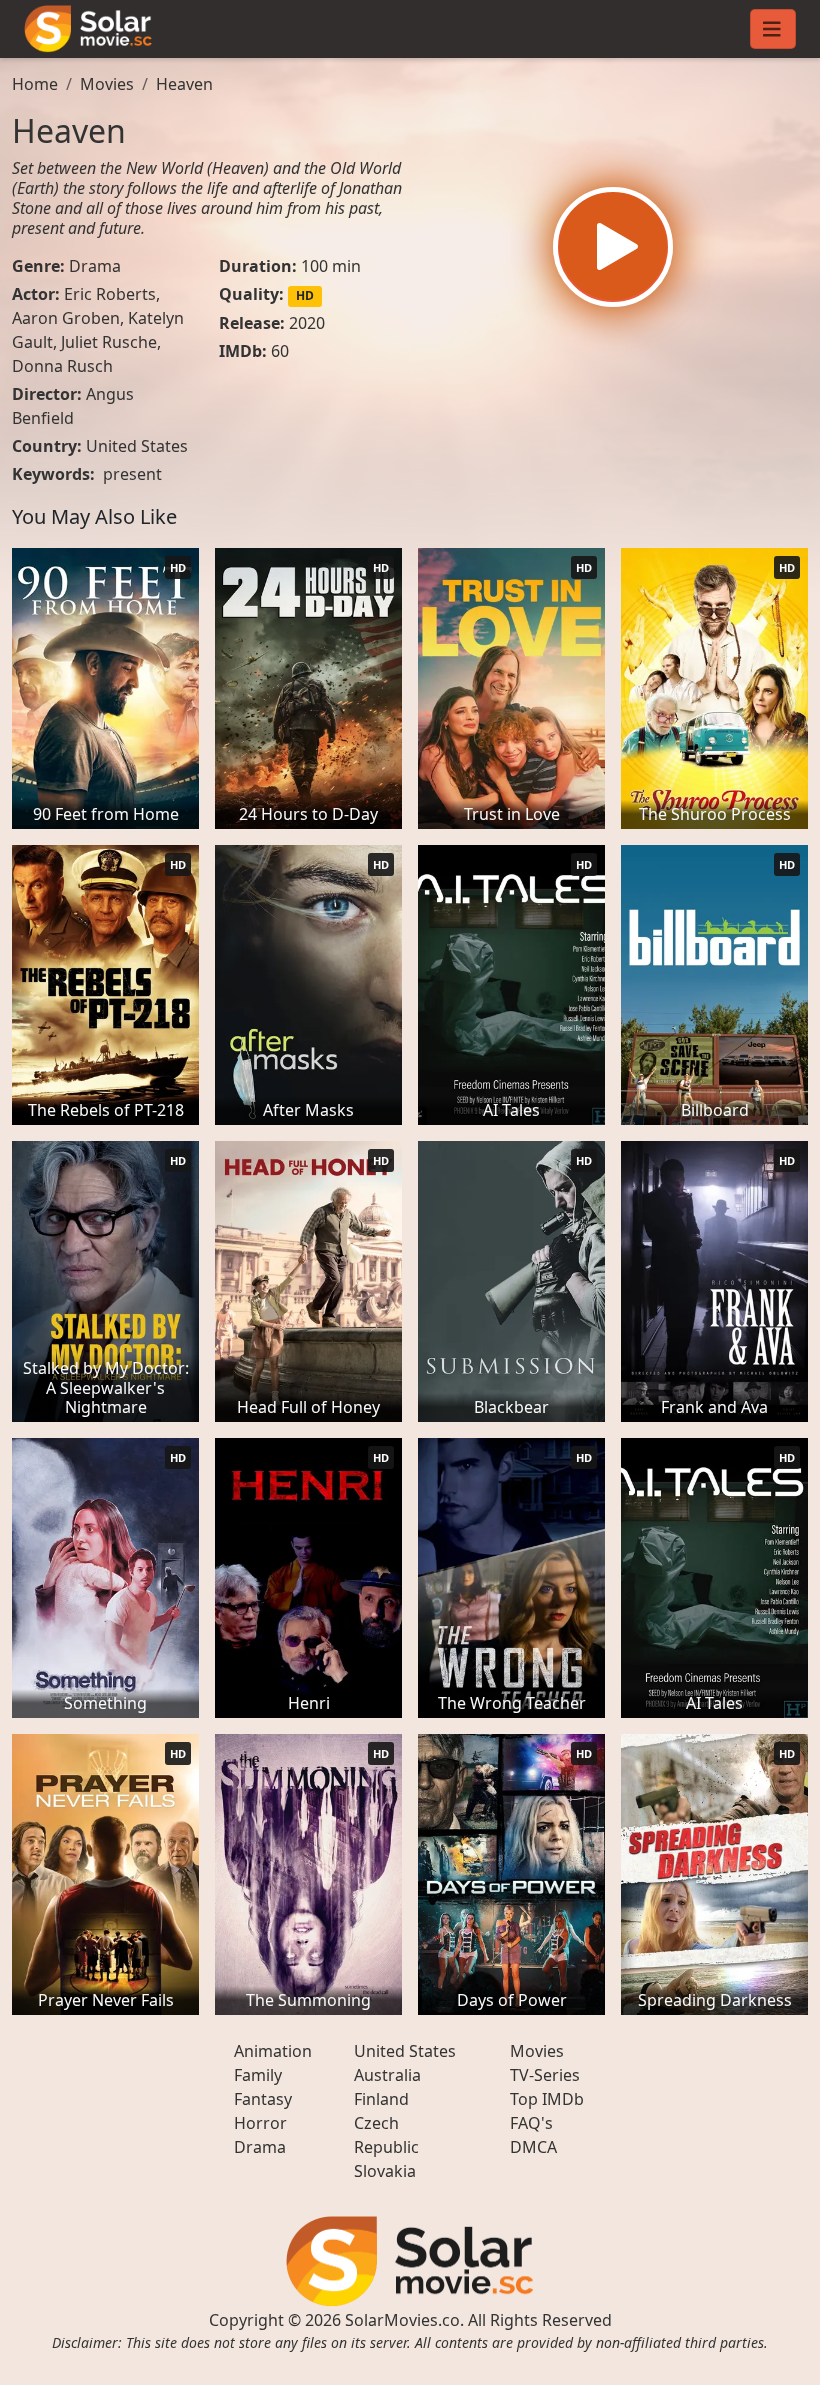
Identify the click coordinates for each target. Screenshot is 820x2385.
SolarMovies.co (402, 2320)
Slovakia (385, 2171)
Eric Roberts (110, 294)
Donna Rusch (62, 366)
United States (137, 446)
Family (258, 2075)
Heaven (184, 84)
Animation (273, 2051)
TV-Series (545, 2075)
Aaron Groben (66, 318)
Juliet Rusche (109, 342)
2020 (307, 323)
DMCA (533, 2147)
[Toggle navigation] (773, 29)
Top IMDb (547, 2099)
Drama (95, 266)
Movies (107, 84)
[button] (613, 247)
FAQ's (531, 2123)
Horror (260, 2123)
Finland (381, 2099)
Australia (387, 2075)
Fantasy (263, 2099)
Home (35, 84)
